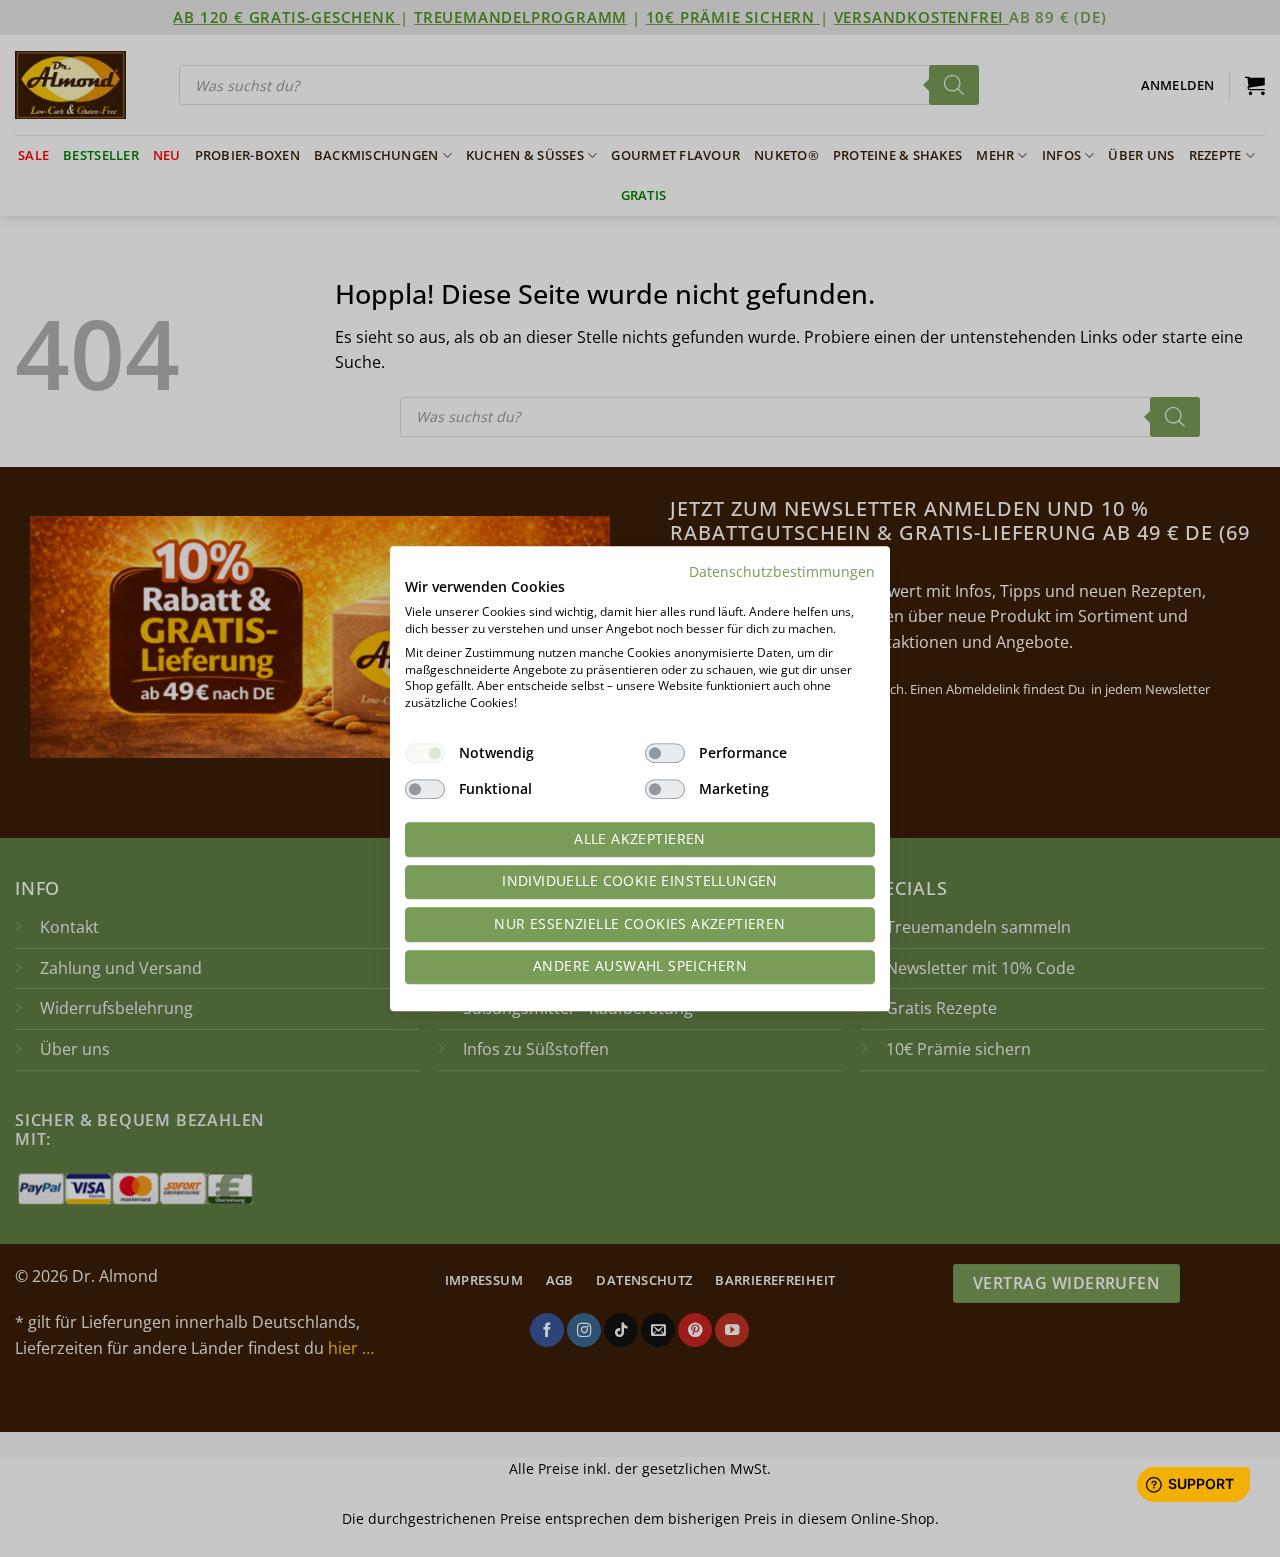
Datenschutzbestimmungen (782, 571)
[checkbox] (425, 753)
